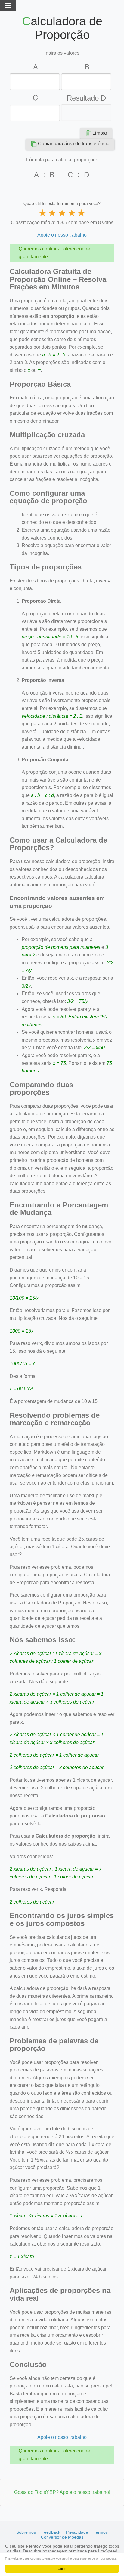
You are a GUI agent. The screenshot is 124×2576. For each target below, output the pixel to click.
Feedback (51, 2532)
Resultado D (86, 98)
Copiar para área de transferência (74, 144)
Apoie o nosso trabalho (62, 235)
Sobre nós (26, 2532)
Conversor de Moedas (62, 2537)
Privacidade (77, 2532)
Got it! (62, 2569)
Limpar (100, 133)
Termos (101, 2532)
